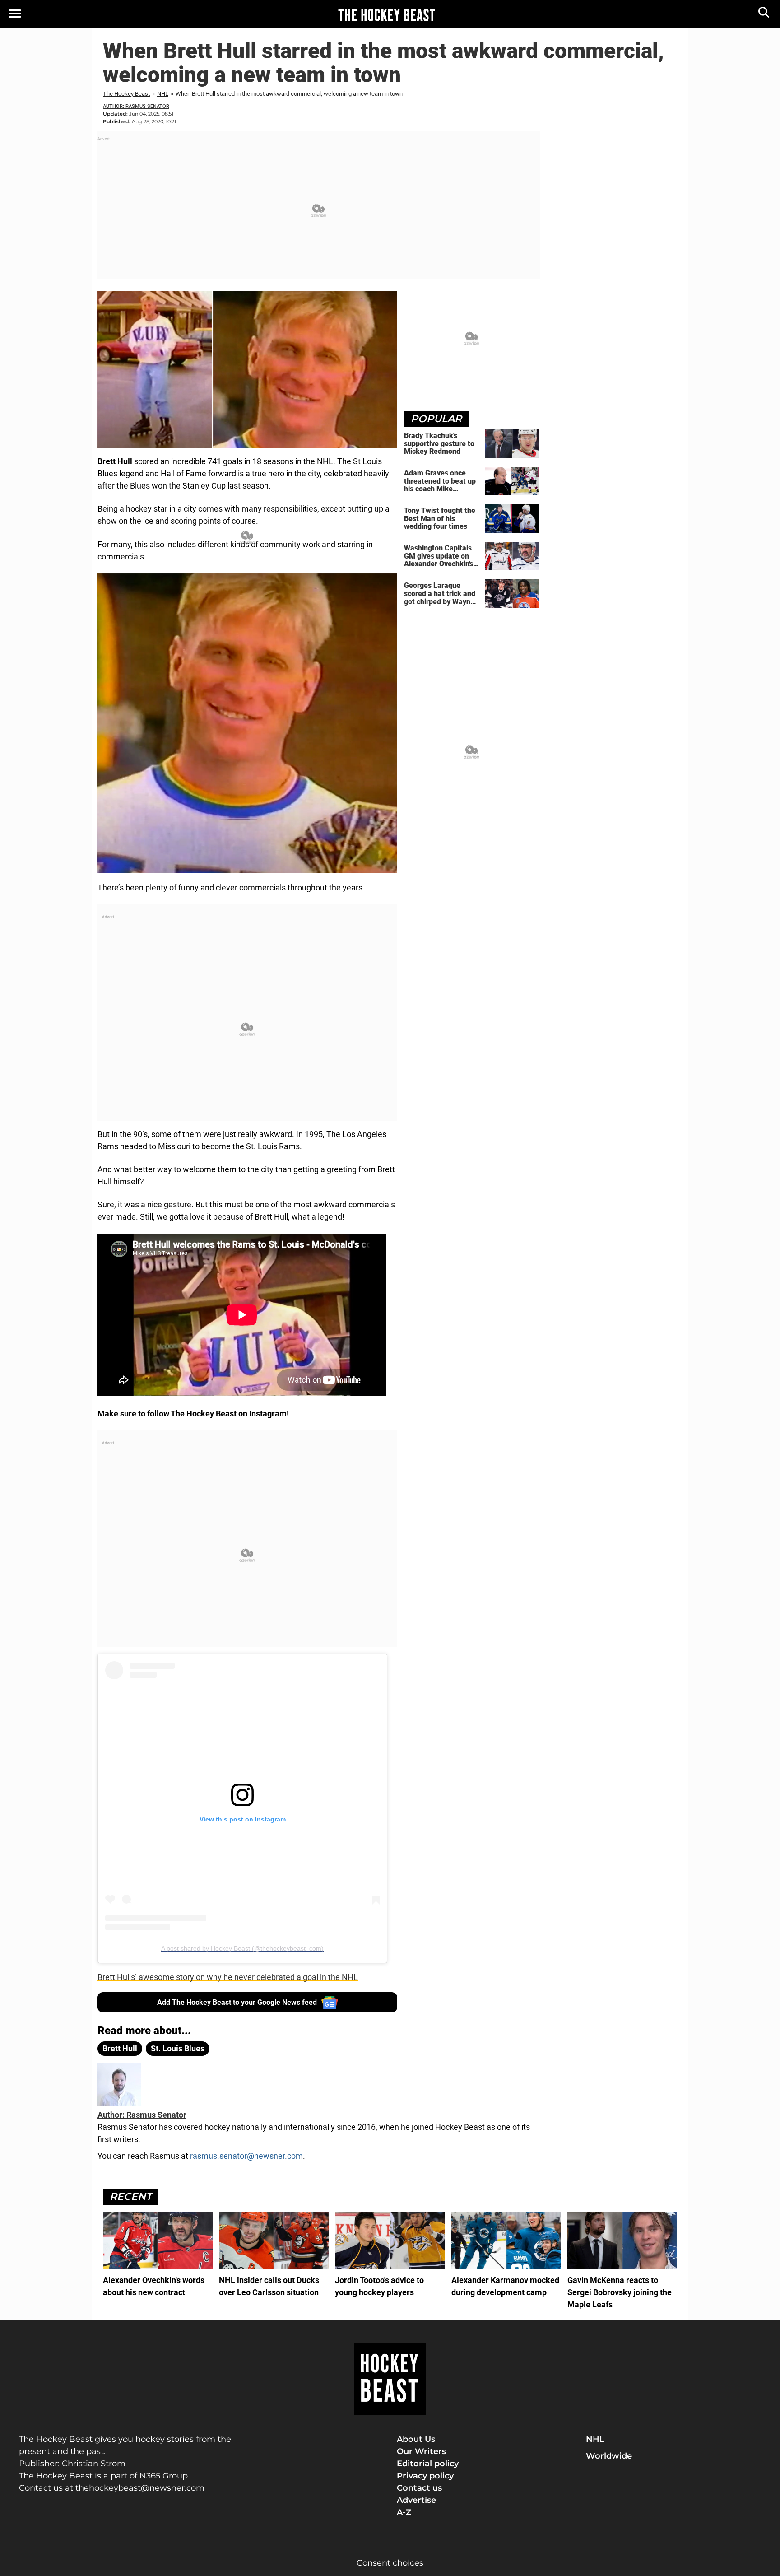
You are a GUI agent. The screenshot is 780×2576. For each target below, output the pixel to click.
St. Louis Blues (178, 2048)
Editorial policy (428, 2464)
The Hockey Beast (126, 94)
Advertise (416, 2500)
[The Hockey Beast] (386, 14)
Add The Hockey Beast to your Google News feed (237, 2002)
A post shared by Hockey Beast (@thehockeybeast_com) (242, 1948)
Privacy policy (425, 2476)
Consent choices (390, 2563)
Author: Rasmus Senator (136, 106)
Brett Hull (120, 2048)
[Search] (764, 14)
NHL (163, 94)
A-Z (404, 2512)
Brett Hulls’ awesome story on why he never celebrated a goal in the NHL (228, 1977)
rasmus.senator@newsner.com (246, 2156)
